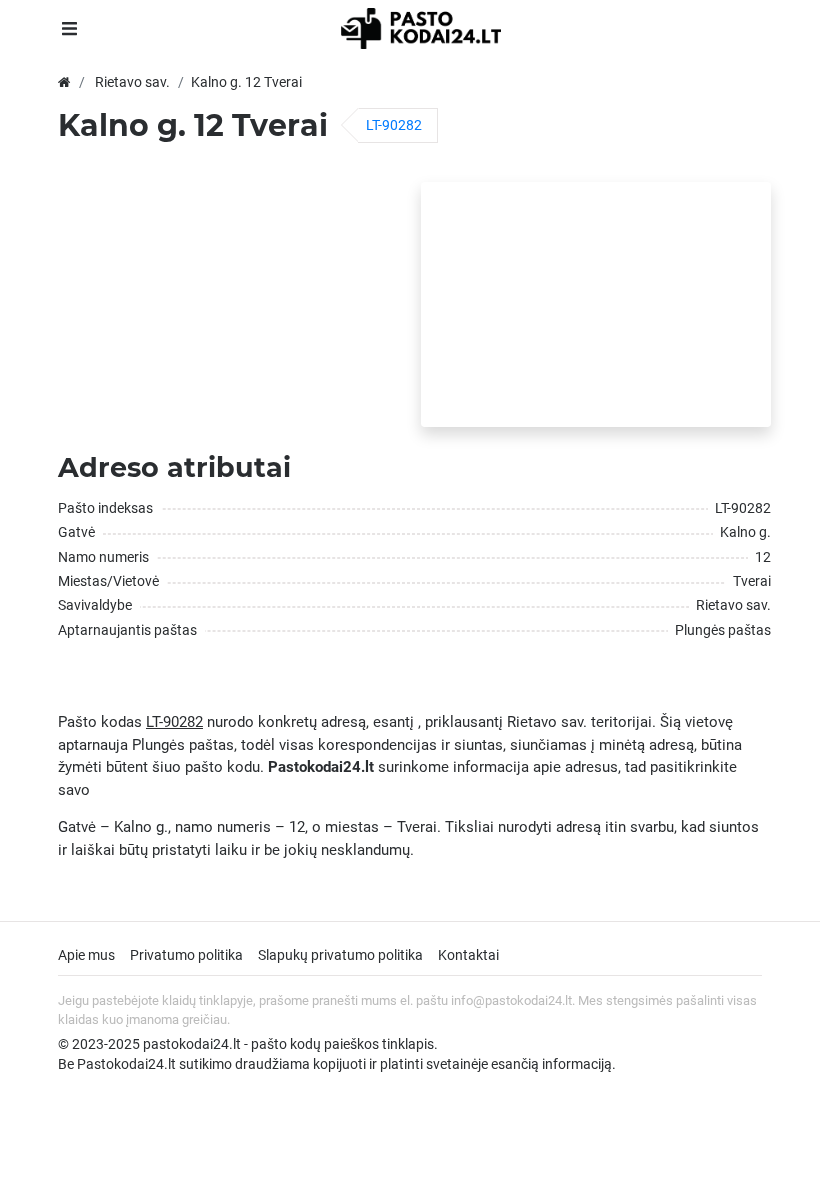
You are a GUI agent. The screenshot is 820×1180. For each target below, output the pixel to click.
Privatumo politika (186, 955)
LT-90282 (394, 125)
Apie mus (86, 955)
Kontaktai (468, 955)
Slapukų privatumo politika (340, 955)
